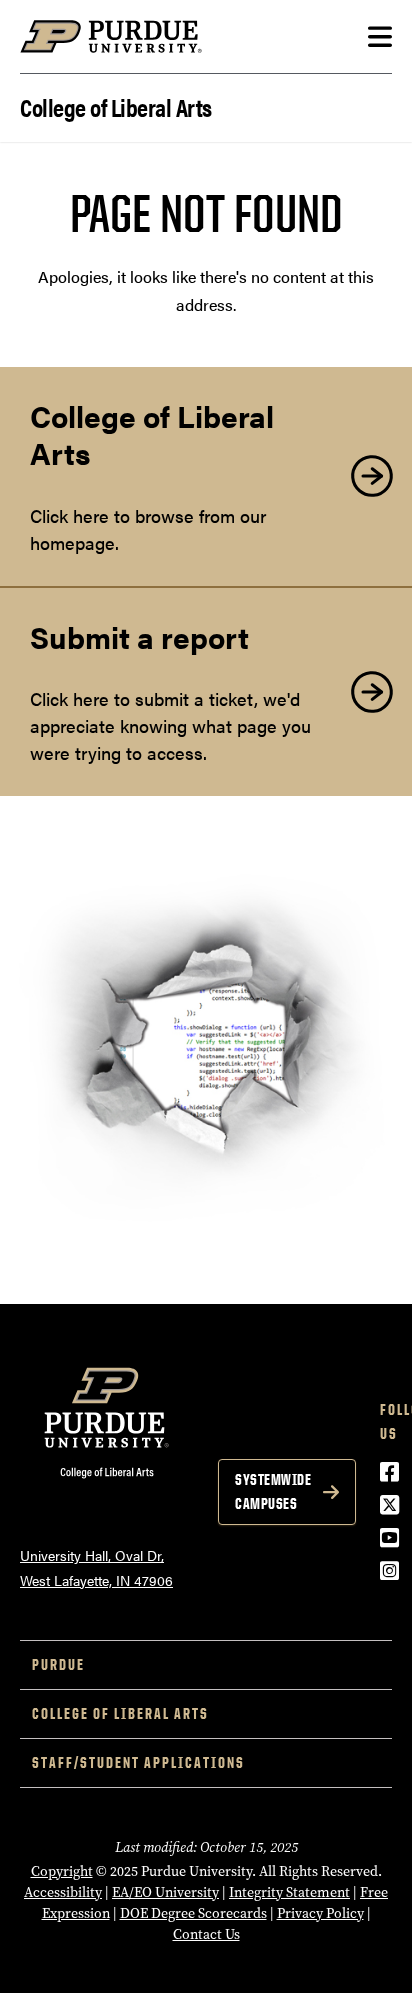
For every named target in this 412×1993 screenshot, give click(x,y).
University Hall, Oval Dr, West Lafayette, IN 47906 (96, 1567)
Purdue (58, 1664)
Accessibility (63, 1892)
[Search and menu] (380, 37)
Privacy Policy (320, 1913)
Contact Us (206, 1934)
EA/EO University (165, 1892)
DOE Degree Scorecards (193, 1913)
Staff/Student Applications (138, 1762)
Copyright (62, 1871)
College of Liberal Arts (116, 105)
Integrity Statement (289, 1892)
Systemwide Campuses (273, 1491)
